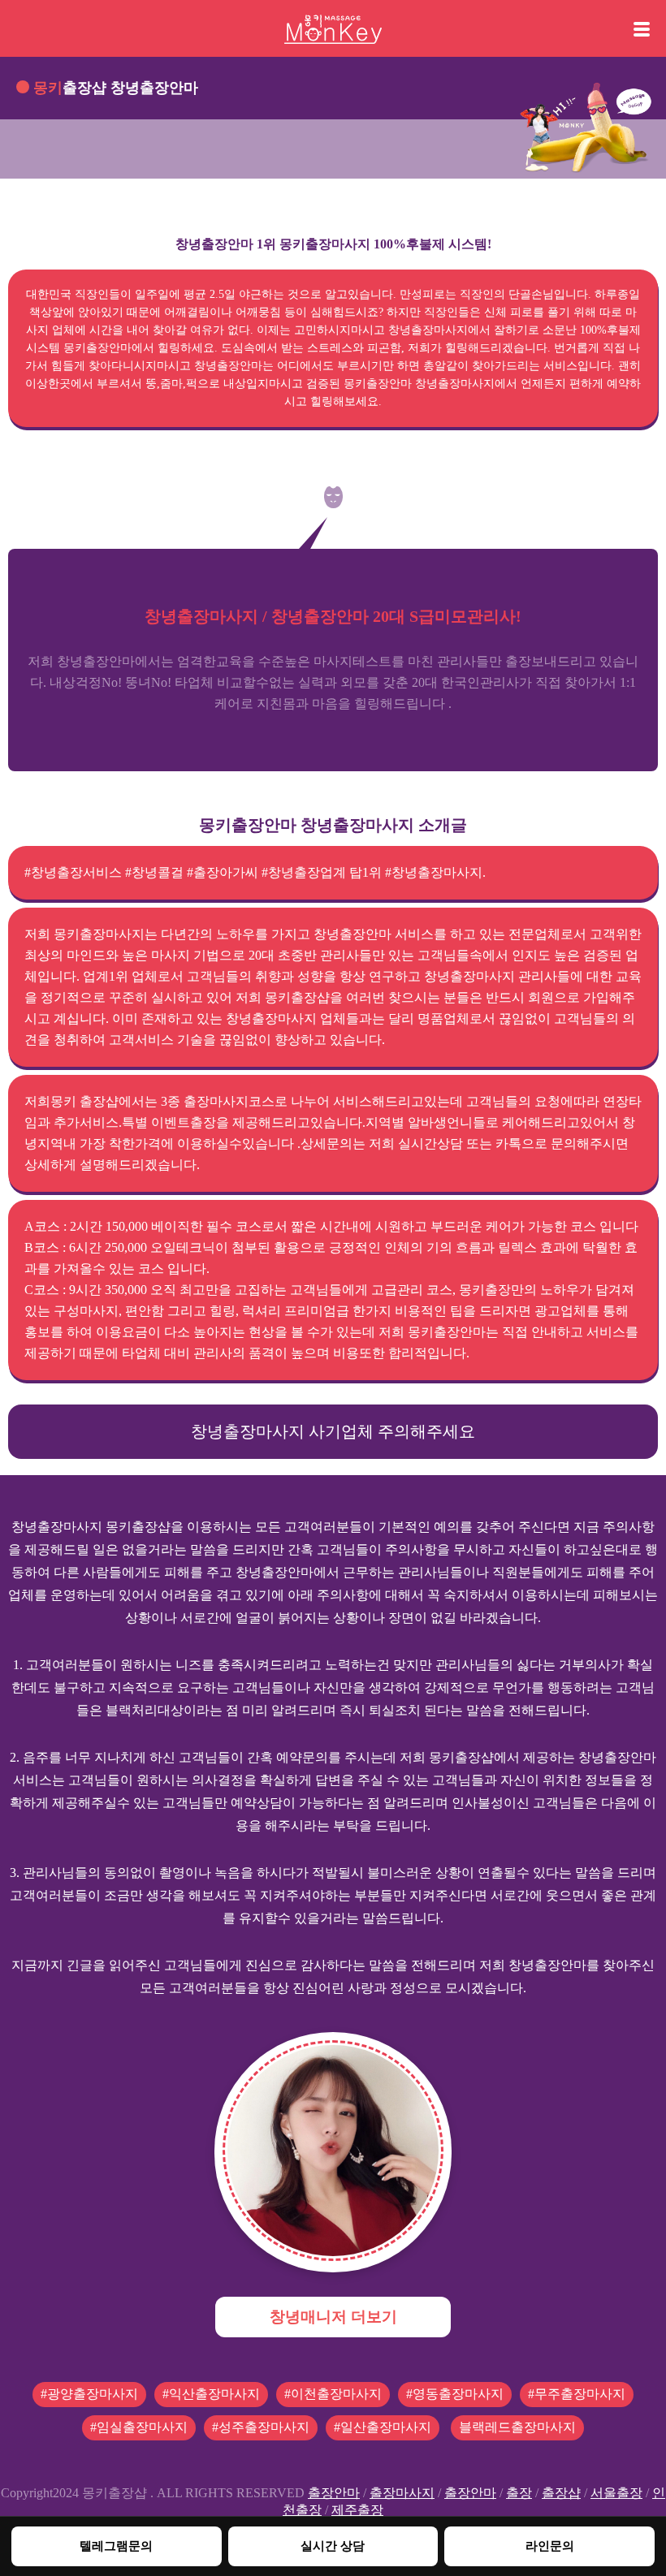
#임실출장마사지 (139, 2427)
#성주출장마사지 (261, 2427)
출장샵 (561, 2493)
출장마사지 (402, 2493)
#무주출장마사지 (577, 2394)
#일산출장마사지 (383, 2427)
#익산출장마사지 (211, 2394)
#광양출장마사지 (89, 2394)
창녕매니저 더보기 (333, 2317)
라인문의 (550, 2546)
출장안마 (334, 2493)
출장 (519, 2493)
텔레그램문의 (116, 2546)
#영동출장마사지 (455, 2394)
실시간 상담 (333, 2546)
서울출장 (616, 2493)
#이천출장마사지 (333, 2394)
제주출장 (357, 2510)
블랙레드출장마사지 (517, 2427)
